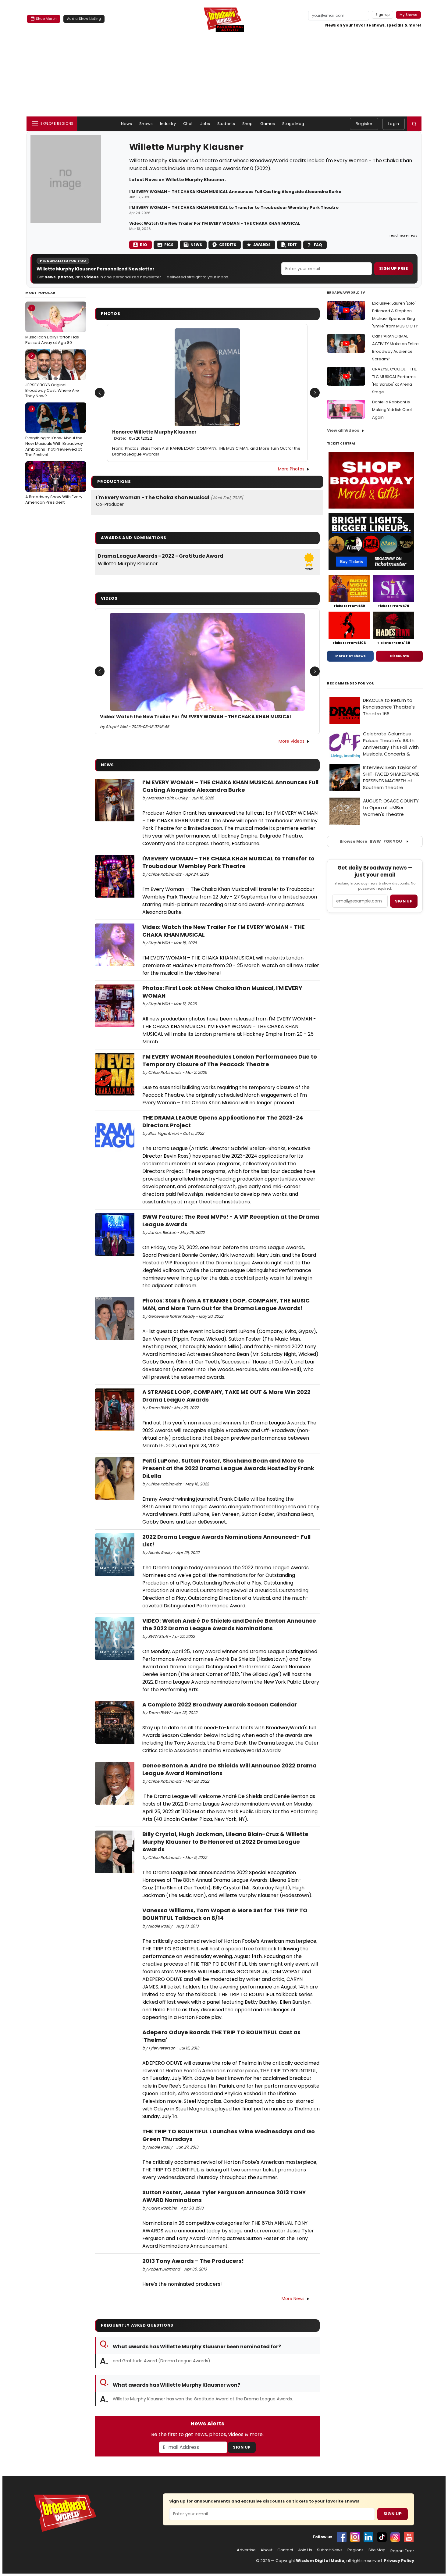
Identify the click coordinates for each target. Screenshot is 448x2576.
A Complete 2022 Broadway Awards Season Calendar (220, 1704)
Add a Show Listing (84, 19)
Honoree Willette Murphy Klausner (154, 435)
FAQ (318, 245)
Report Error (402, 2551)
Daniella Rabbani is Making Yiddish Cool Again (392, 410)
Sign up (404, 901)
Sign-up (383, 15)
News (127, 124)
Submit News (330, 2550)
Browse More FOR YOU (371, 841)
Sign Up (242, 2447)
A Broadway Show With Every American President (54, 485)
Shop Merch (46, 19)
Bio (144, 245)
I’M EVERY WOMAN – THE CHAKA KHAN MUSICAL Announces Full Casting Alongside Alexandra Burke (235, 192)
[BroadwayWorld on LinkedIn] (368, 2537)
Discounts (400, 656)
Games (268, 124)
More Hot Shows (350, 656)
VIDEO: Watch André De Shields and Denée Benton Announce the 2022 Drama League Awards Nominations (229, 1624)
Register (364, 124)
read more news (404, 235)
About (267, 2550)
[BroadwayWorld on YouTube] (409, 2537)
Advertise (246, 2550)
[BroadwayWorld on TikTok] (382, 2537)
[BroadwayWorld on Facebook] (342, 2537)
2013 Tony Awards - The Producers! (193, 2261)
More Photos (291, 469)
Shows (146, 124)
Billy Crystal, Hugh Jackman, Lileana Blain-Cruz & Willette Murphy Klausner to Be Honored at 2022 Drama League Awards (225, 1842)
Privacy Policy (399, 2561)
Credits (228, 245)
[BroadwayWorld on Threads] (395, 2537)
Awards (262, 245)
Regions (356, 2550)
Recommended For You (351, 683)
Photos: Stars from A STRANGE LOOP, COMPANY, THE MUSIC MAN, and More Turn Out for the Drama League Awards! (206, 451)
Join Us (305, 2550)
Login (394, 124)
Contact (285, 2550)
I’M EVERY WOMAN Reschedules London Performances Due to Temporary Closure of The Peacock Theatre (230, 1060)
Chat (188, 124)
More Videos (292, 741)
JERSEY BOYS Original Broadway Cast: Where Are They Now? (52, 376)
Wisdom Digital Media (320, 2561)
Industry (168, 124)
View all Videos (343, 430)
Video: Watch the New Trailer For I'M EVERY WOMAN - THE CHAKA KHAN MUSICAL (215, 223)
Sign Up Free (393, 268)
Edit (292, 245)
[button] (414, 124)
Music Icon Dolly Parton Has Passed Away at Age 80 (52, 325)
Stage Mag (293, 124)
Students (226, 124)
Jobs (205, 124)
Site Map (377, 2550)
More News (293, 2299)
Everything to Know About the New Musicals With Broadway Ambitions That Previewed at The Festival (54, 432)
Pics (169, 245)
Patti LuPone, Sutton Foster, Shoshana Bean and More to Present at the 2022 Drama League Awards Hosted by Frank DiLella (228, 1468)
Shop (248, 124)
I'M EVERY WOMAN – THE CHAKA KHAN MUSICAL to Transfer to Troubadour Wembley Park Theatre (234, 208)
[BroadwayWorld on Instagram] (355, 2537)
